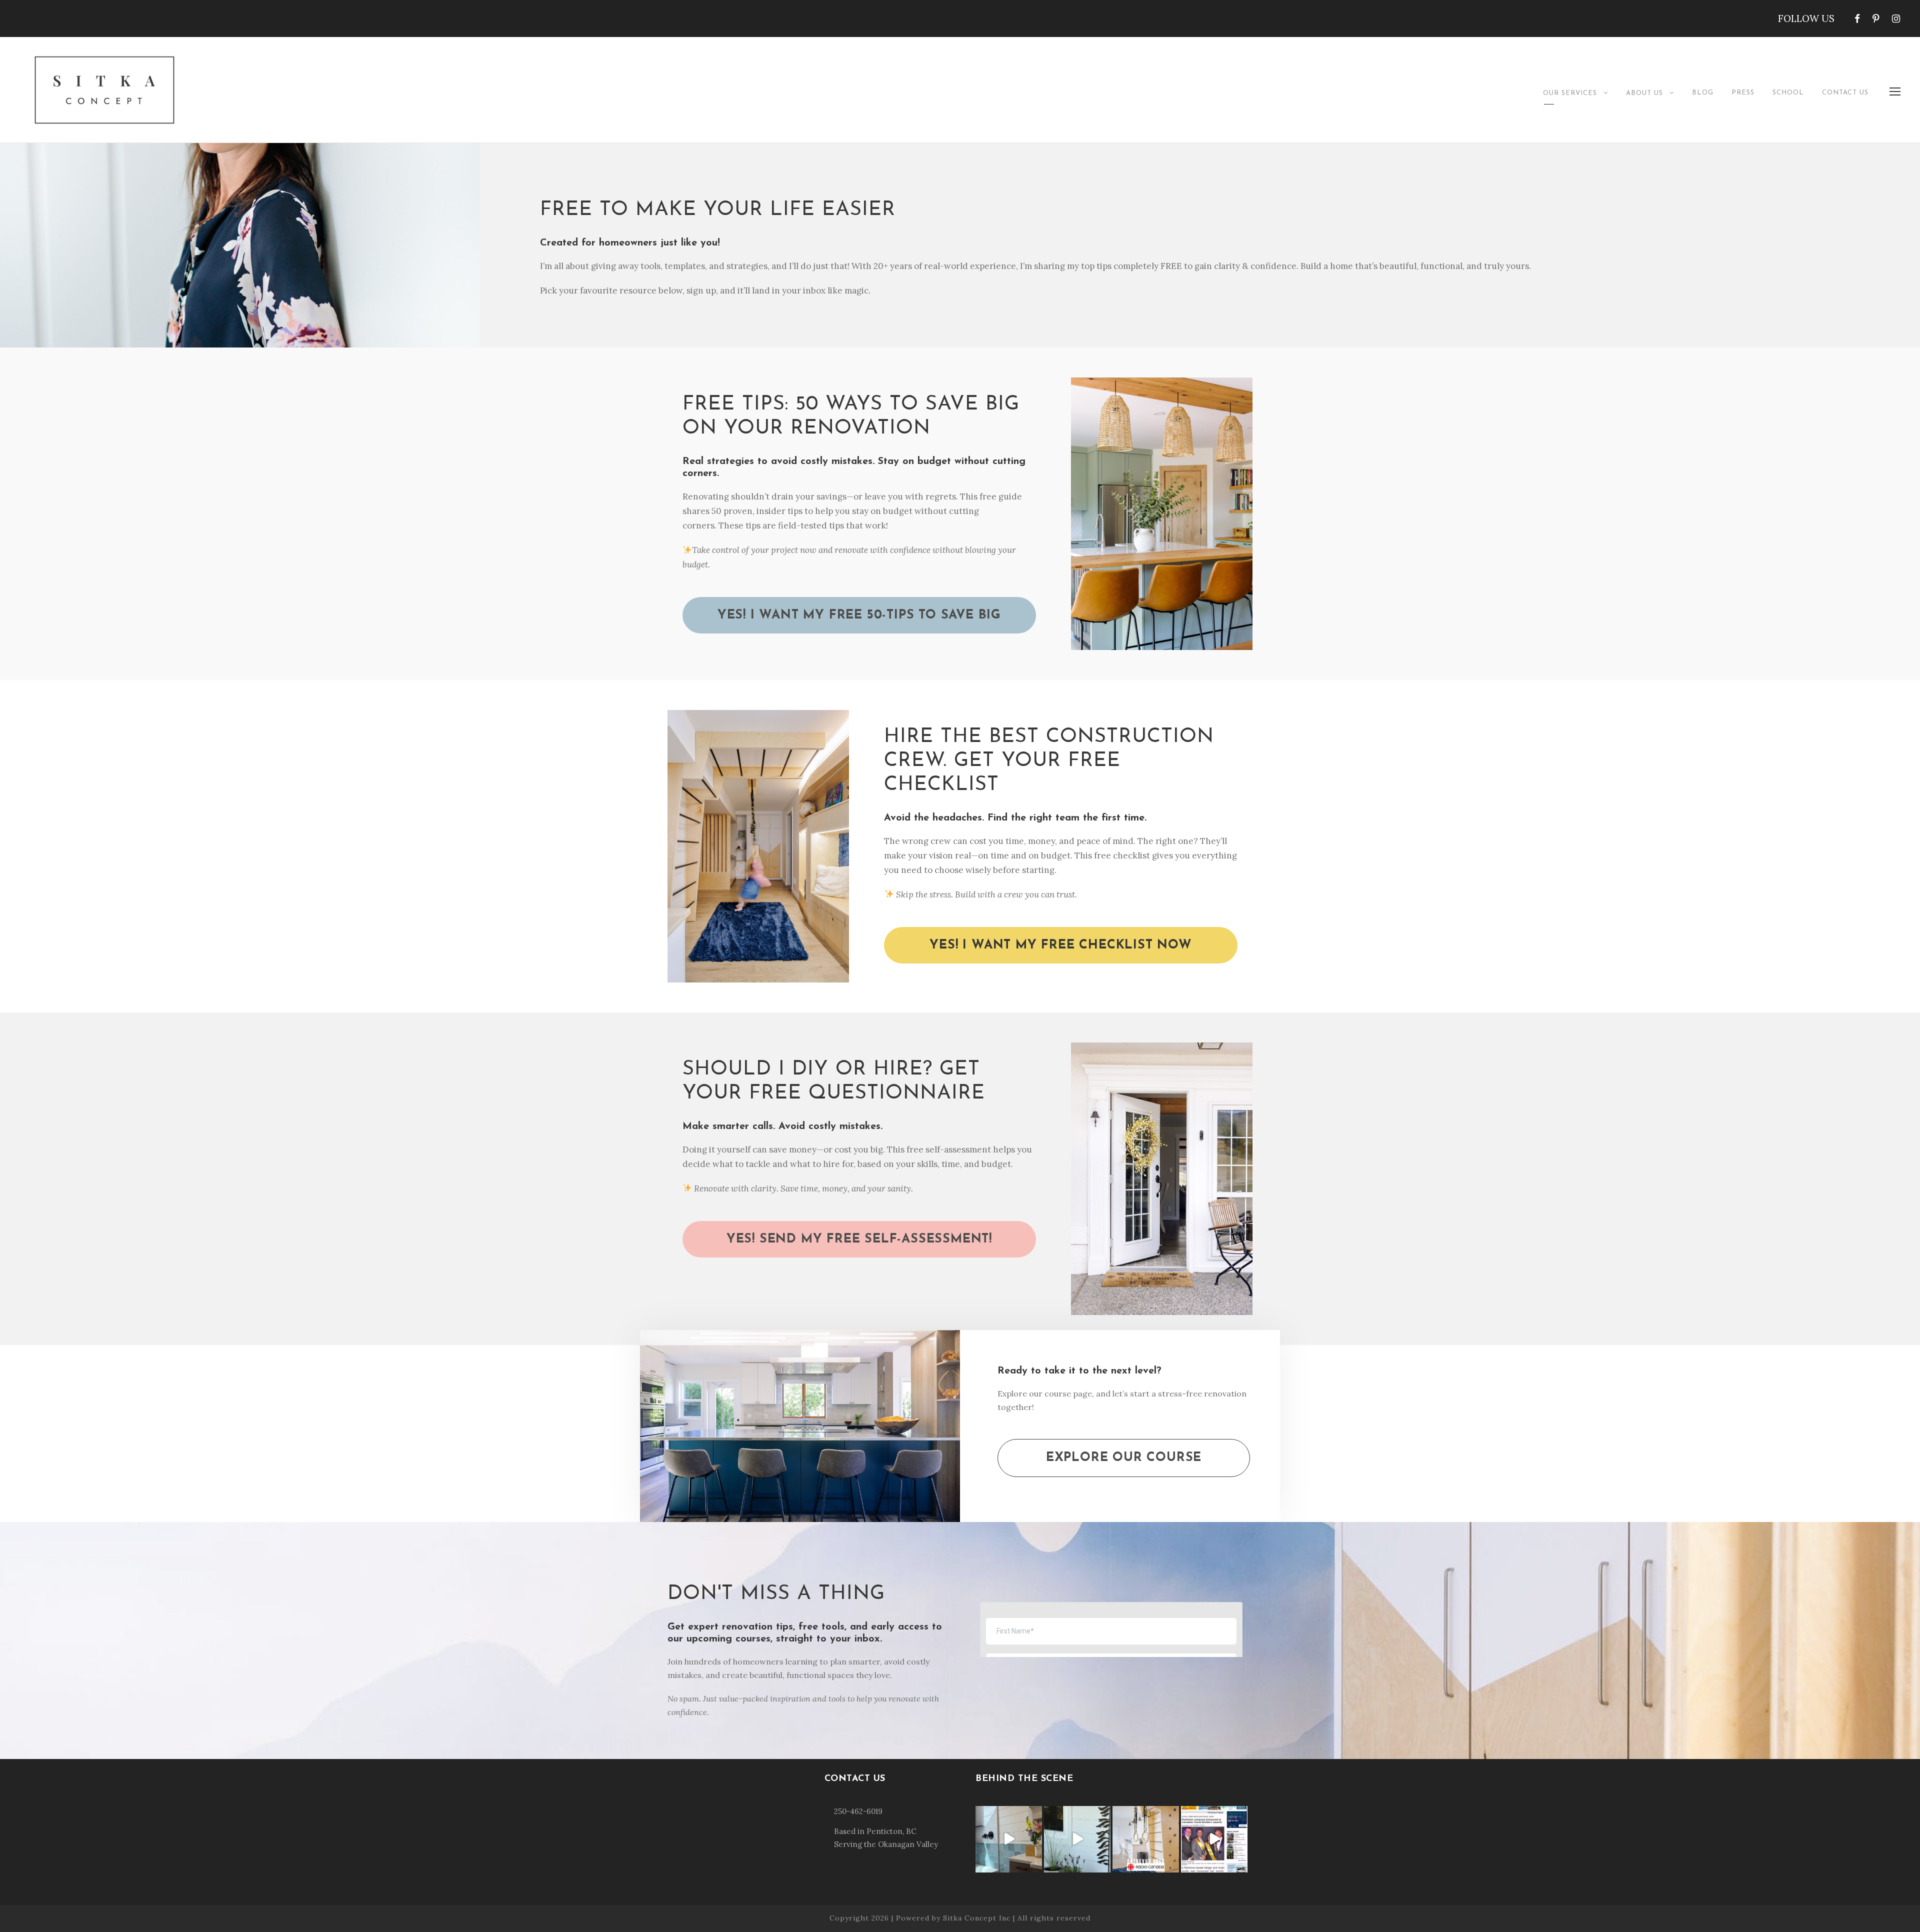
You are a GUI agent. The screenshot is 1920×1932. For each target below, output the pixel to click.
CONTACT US (1845, 93)
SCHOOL (1788, 93)
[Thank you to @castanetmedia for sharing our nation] (1214, 1839)
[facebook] (1857, 18)
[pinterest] (1876, 18)
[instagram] (1896, 18)
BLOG (1703, 93)
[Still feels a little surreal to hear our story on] (1146, 1839)
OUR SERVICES (1570, 93)
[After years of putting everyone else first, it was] (1009, 1839)
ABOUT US (1644, 93)
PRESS (1743, 93)
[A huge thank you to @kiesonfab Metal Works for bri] (1077, 1839)
